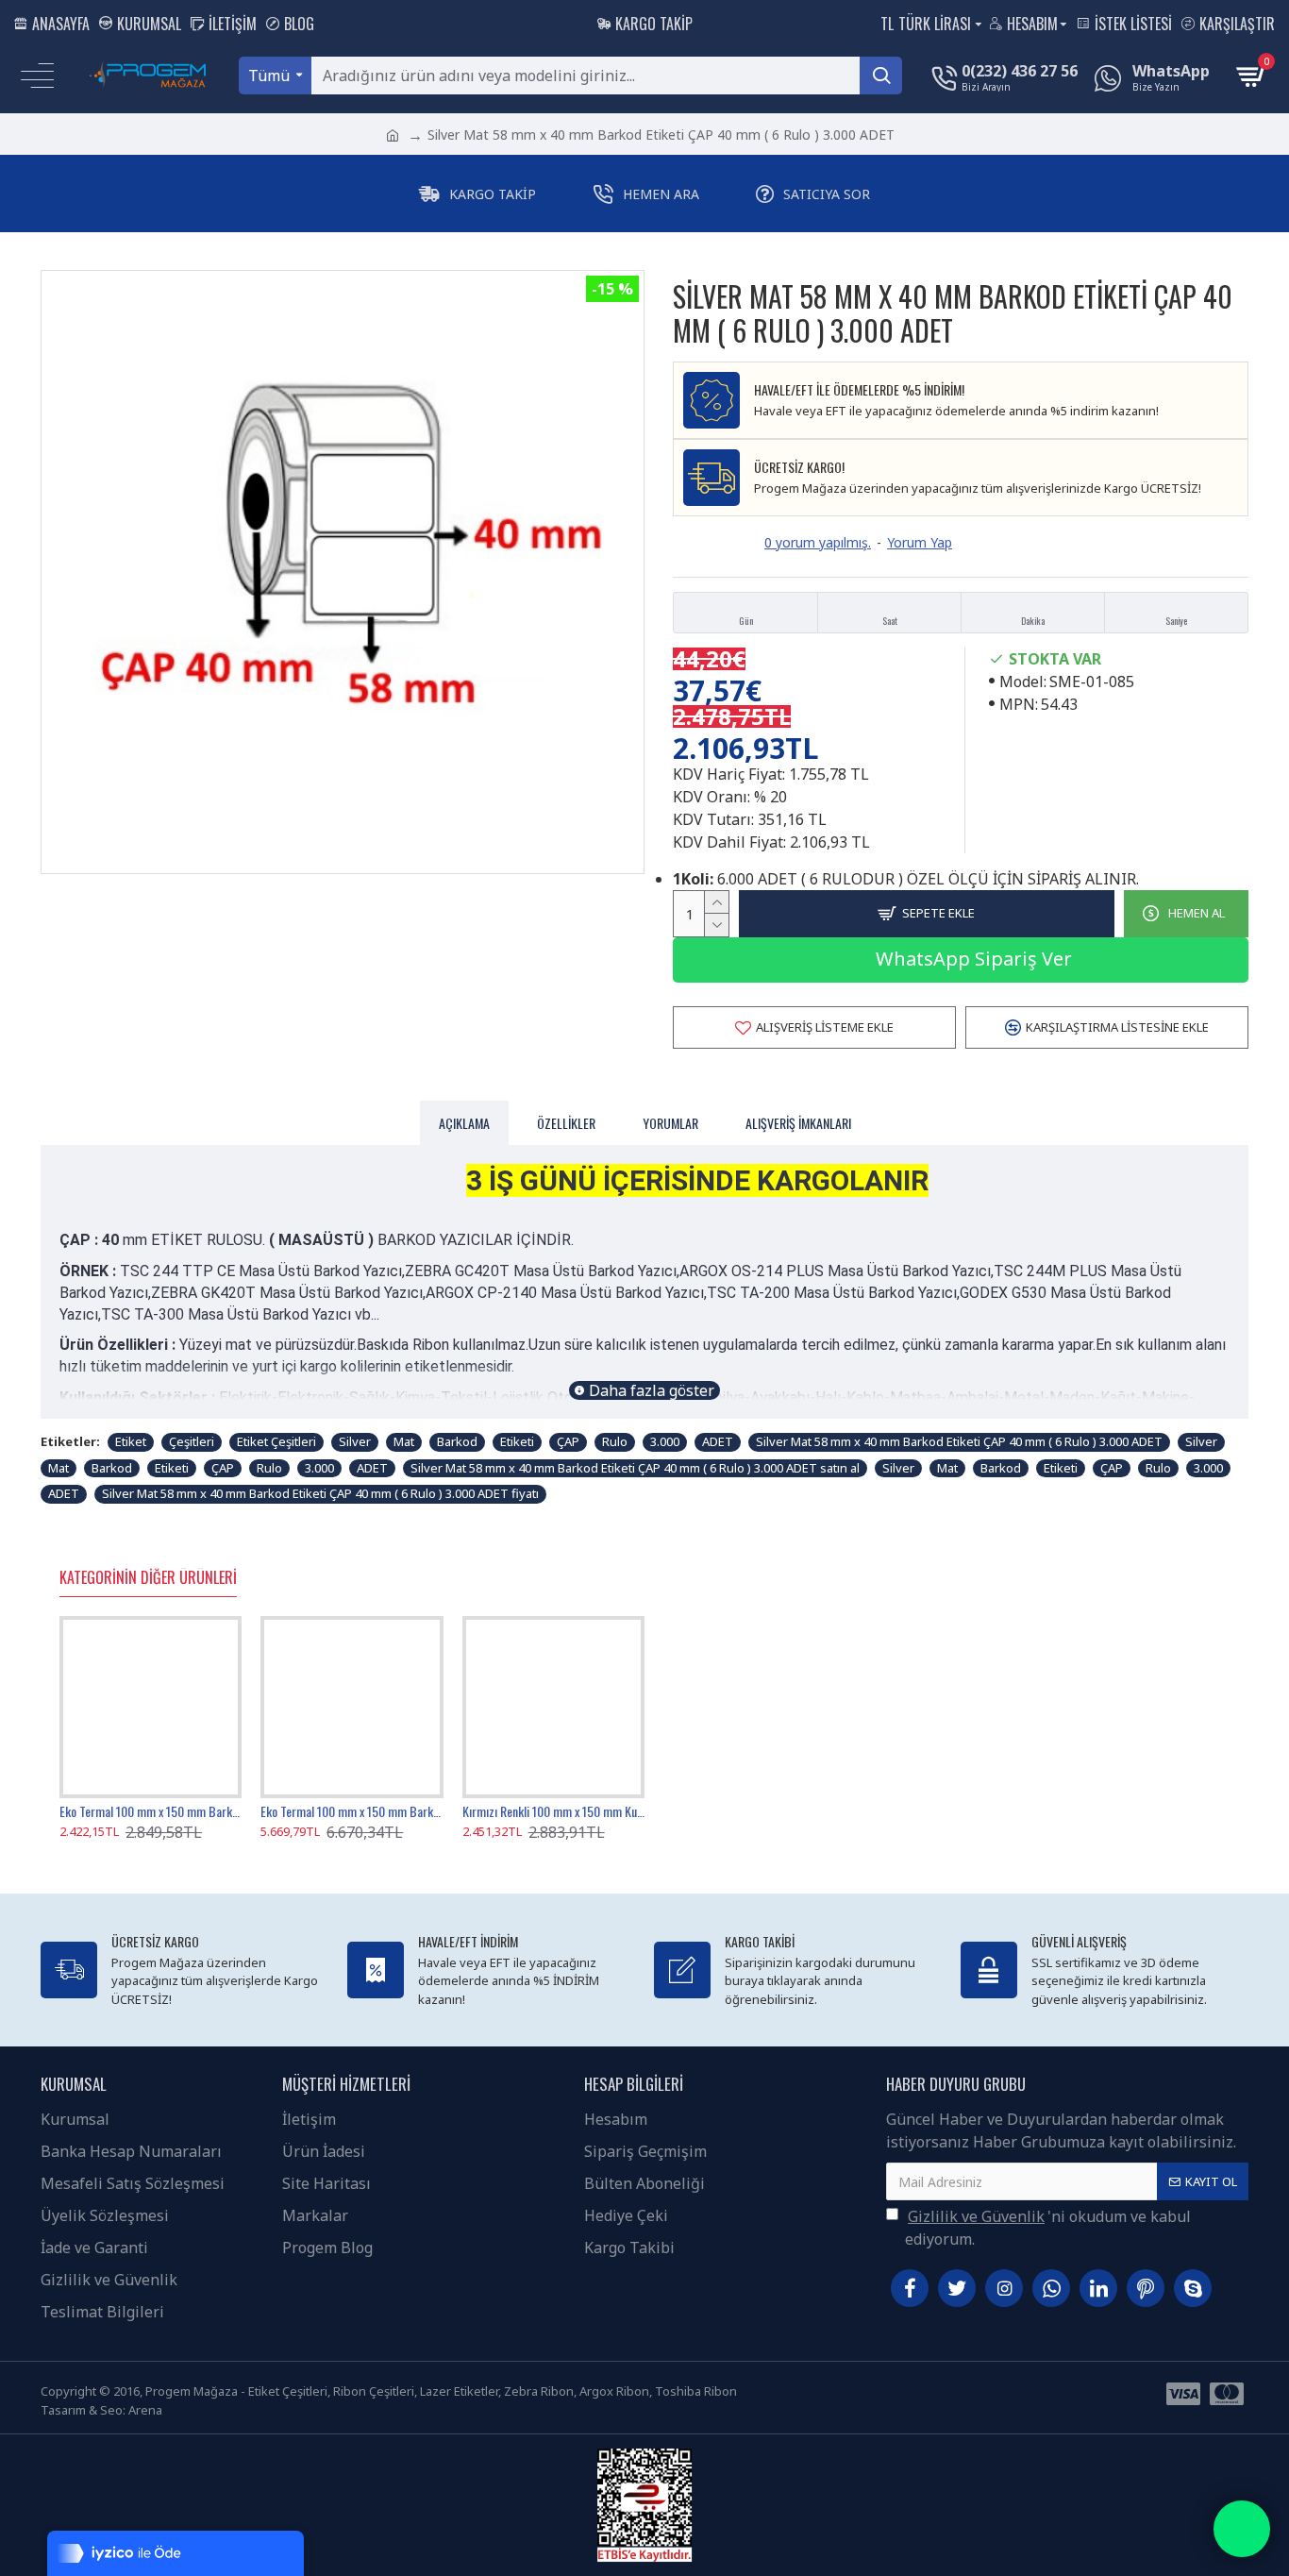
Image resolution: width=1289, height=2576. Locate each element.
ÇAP (568, 1441)
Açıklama (464, 1123)
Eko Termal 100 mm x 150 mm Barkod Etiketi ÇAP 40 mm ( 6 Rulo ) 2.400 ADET (151, 1811)
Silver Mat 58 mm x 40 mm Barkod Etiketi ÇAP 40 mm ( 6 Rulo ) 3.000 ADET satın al (635, 1468)
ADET (718, 1441)
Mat (404, 1441)
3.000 (665, 1441)
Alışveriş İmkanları (798, 1123)
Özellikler (566, 1123)
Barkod (457, 1441)
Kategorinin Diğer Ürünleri (148, 1578)
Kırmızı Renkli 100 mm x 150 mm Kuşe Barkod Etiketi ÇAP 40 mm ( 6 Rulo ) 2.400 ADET (553, 1811)
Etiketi (517, 1441)
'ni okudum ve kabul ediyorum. (1048, 2228)
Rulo (615, 1441)
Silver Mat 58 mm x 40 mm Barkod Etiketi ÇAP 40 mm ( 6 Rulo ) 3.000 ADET (959, 1441)
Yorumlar (670, 1123)
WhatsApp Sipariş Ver (971, 959)
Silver (355, 1441)
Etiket (131, 1441)
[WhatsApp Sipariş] (1242, 2529)
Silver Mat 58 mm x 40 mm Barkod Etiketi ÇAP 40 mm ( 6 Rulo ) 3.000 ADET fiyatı (320, 1493)
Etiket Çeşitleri (276, 1441)
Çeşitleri (192, 1441)
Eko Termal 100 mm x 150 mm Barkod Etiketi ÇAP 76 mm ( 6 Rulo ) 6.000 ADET (352, 1811)
